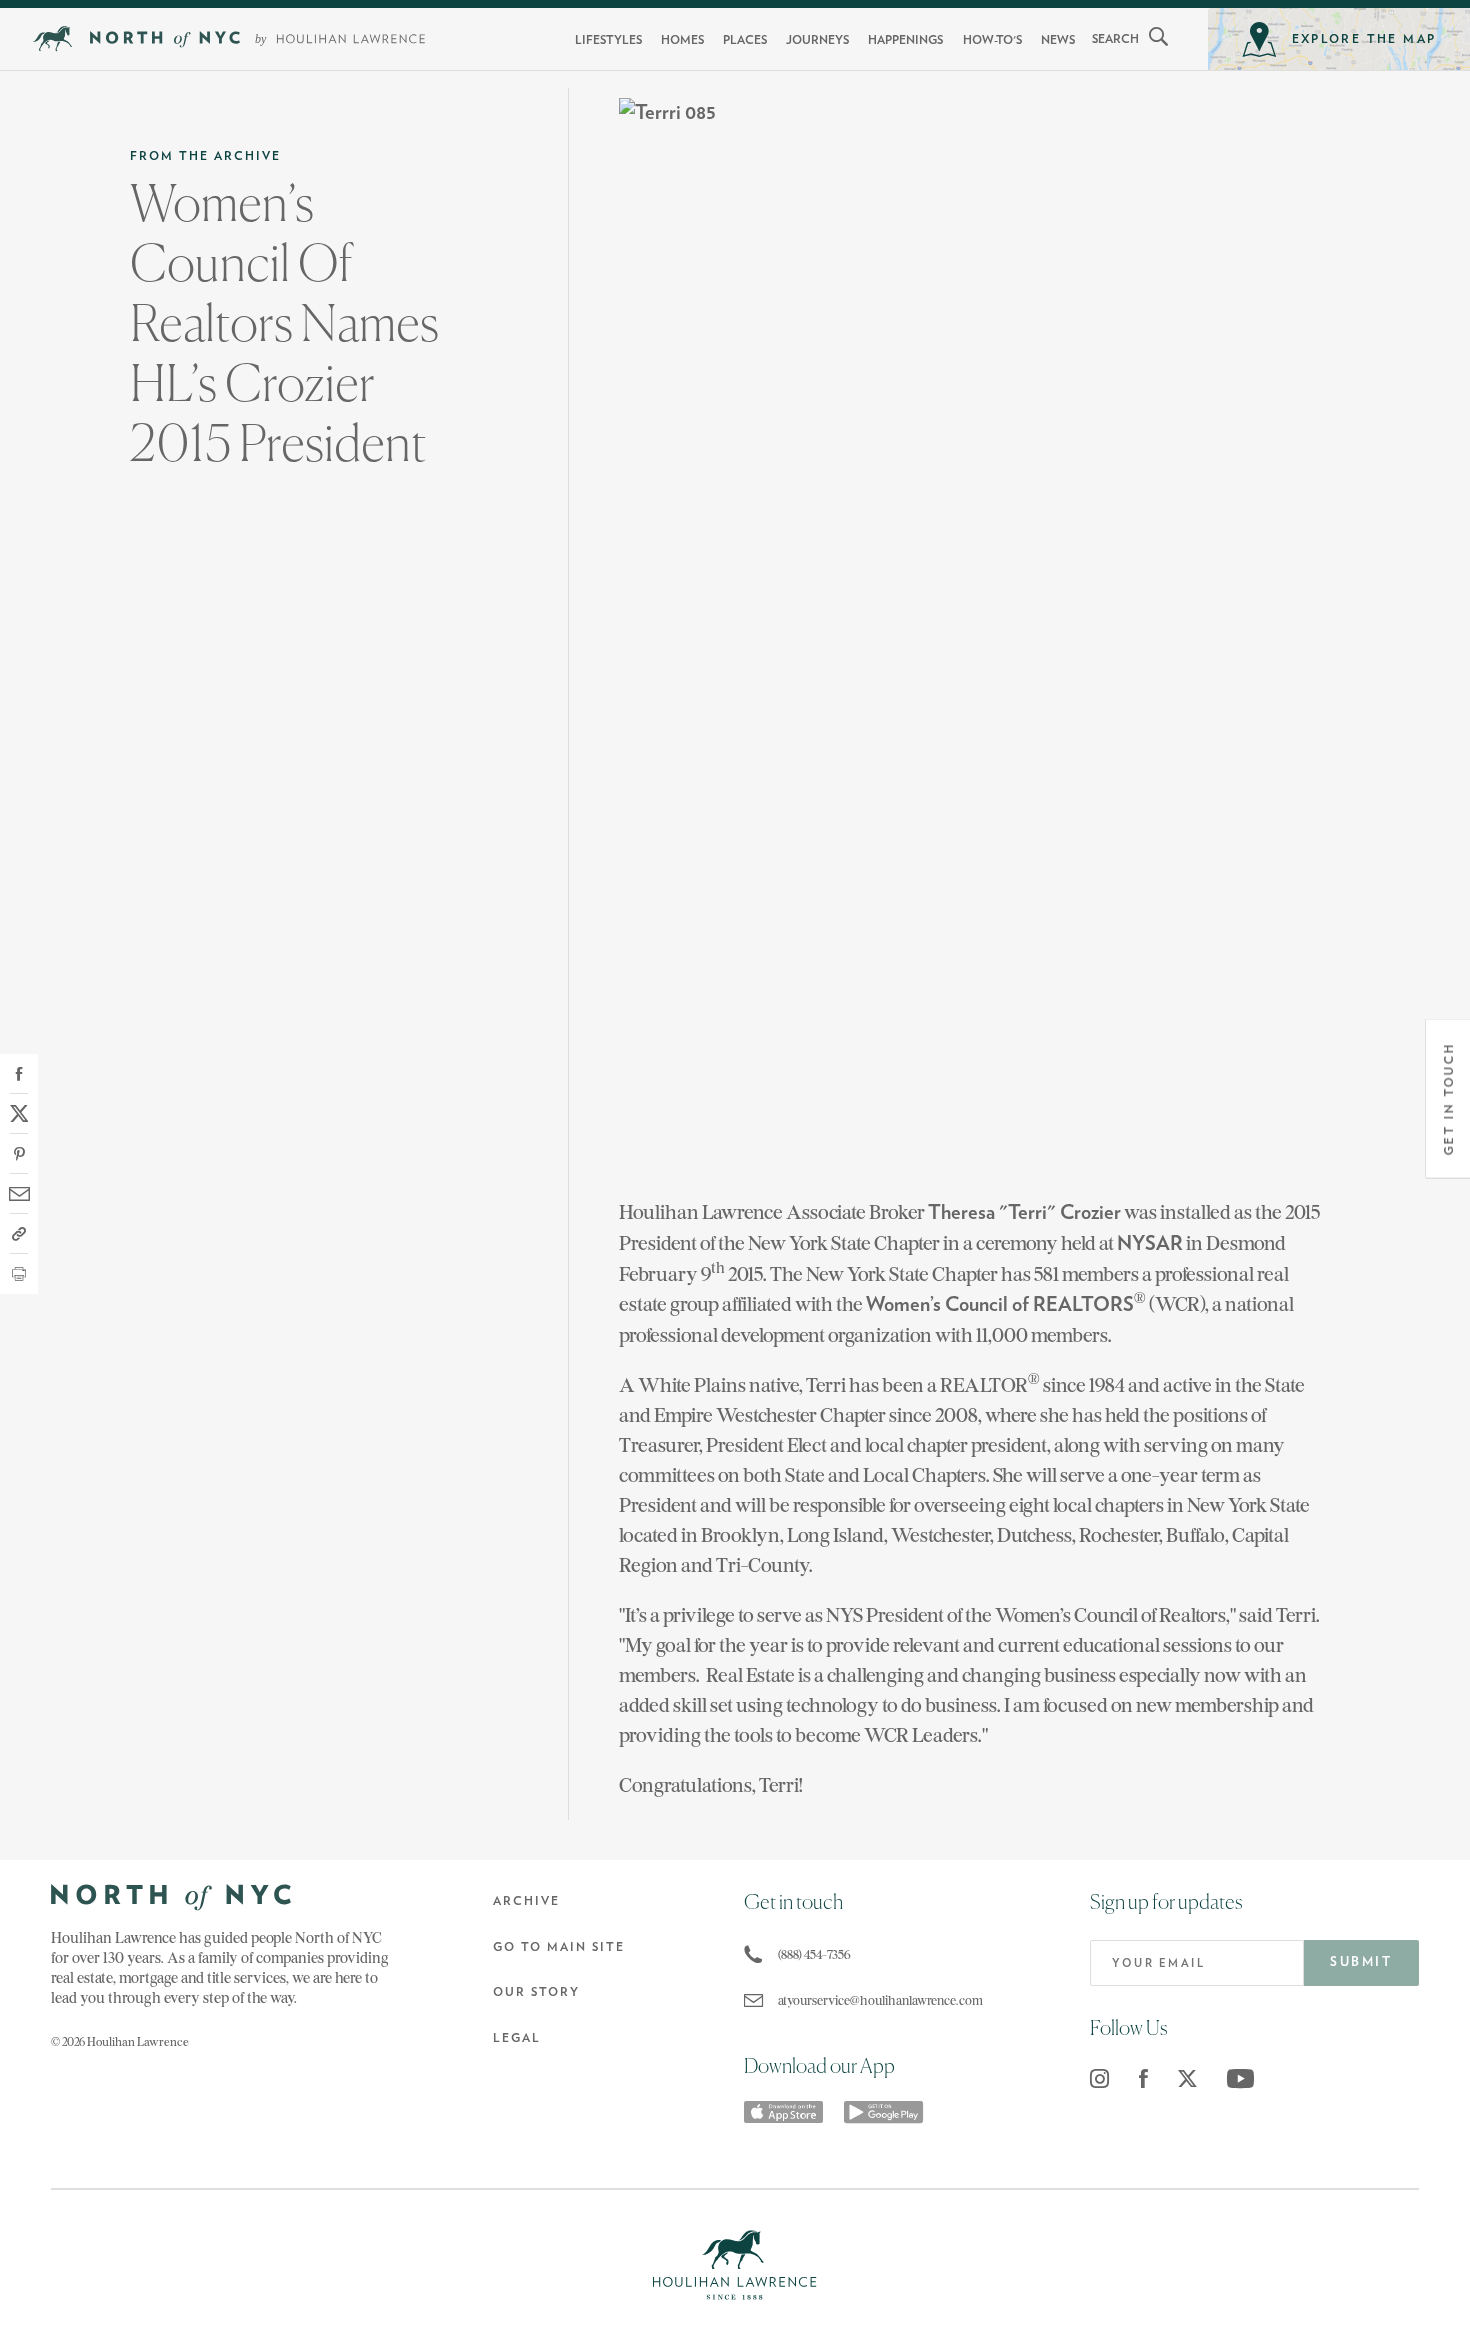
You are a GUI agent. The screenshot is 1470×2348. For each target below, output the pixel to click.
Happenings (905, 40)
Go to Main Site (559, 1947)
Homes (682, 40)
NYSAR (1150, 1244)
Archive (526, 1901)
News (1058, 40)
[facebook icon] (1143, 2078)
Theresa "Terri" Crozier (1024, 1213)
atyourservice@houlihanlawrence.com (880, 2000)
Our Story (536, 1992)
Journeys (817, 40)
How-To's (992, 40)
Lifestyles (608, 40)
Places (745, 40)
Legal (517, 2038)
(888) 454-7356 (814, 1954)
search (1115, 39)
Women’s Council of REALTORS (1000, 1305)
